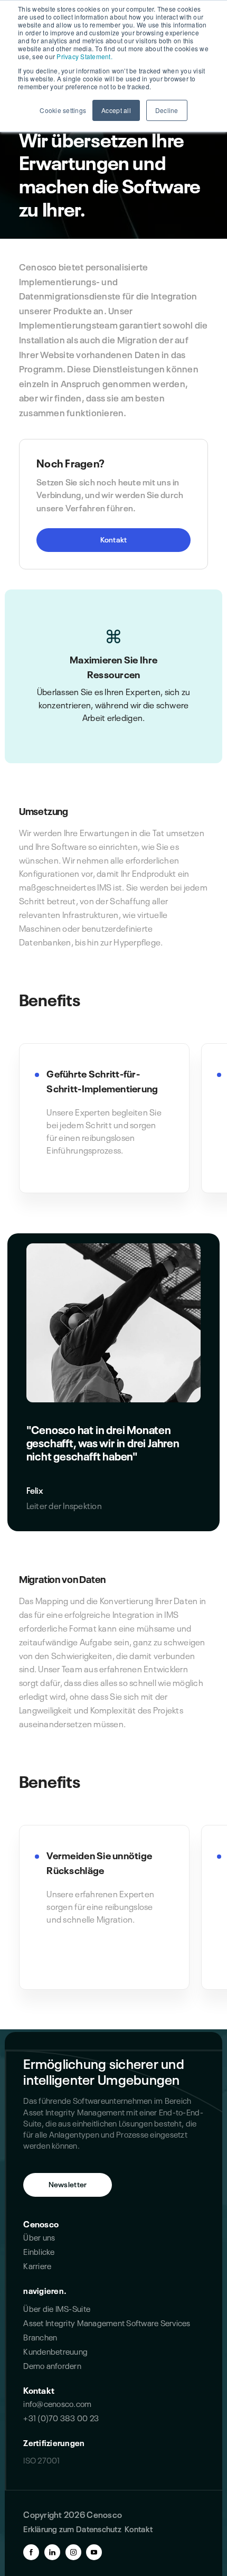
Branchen (40, 2336)
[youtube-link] (94, 2552)
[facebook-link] (31, 2552)
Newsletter (68, 2184)
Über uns (39, 2237)
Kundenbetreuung (55, 2351)
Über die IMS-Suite (57, 2308)
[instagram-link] (73, 2552)
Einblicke (39, 2251)
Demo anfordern (52, 2365)
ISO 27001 (41, 2460)
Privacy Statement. (84, 56)
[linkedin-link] (52, 2552)
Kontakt (114, 539)
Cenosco (41, 2223)
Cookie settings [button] (63, 110)
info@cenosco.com (57, 2403)
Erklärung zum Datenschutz (72, 2528)
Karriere (37, 2265)
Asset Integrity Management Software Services (107, 2322)
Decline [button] (167, 110)
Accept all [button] (116, 110)
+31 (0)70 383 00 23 (61, 2417)
